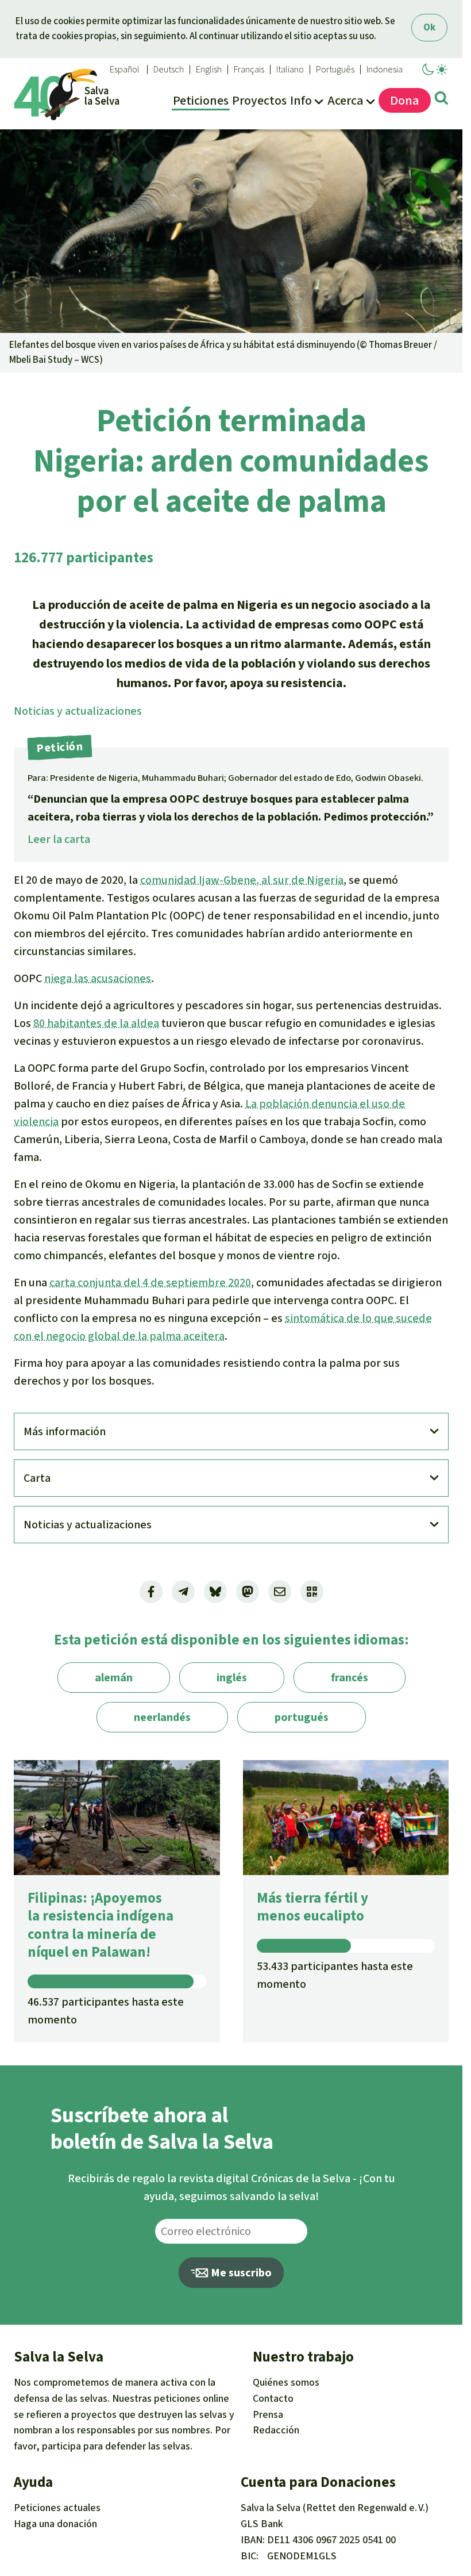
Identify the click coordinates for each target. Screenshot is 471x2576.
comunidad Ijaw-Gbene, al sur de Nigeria (242, 880)
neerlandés (162, 1717)
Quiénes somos (286, 2382)
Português (335, 70)
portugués (302, 1717)
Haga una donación (55, 2524)
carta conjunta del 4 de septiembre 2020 (150, 1283)
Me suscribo (240, 2273)
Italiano (290, 70)
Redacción (276, 2430)
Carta (37, 1478)
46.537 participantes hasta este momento (106, 2011)
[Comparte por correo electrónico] (280, 1592)
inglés (232, 1678)
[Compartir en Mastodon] (248, 1592)
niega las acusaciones (98, 978)
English (209, 70)
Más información (65, 1431)
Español (125, 70)
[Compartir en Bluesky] (215, 1592)
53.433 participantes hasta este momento (335, 1975)
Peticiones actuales (57, 2508)
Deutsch (169, 70)
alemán (114, 1678)
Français (249, 70)
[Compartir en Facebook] (151, 1592)
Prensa (268, 2414)
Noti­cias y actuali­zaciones (78, 711)
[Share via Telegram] (183, 1592)
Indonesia (385, 70)
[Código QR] (312, 1592)
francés (350, 1678)
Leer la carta (59, 839)
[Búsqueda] (441, 100)
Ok (429, 27)
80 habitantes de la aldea (96, 1023)
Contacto (273, 2398)
